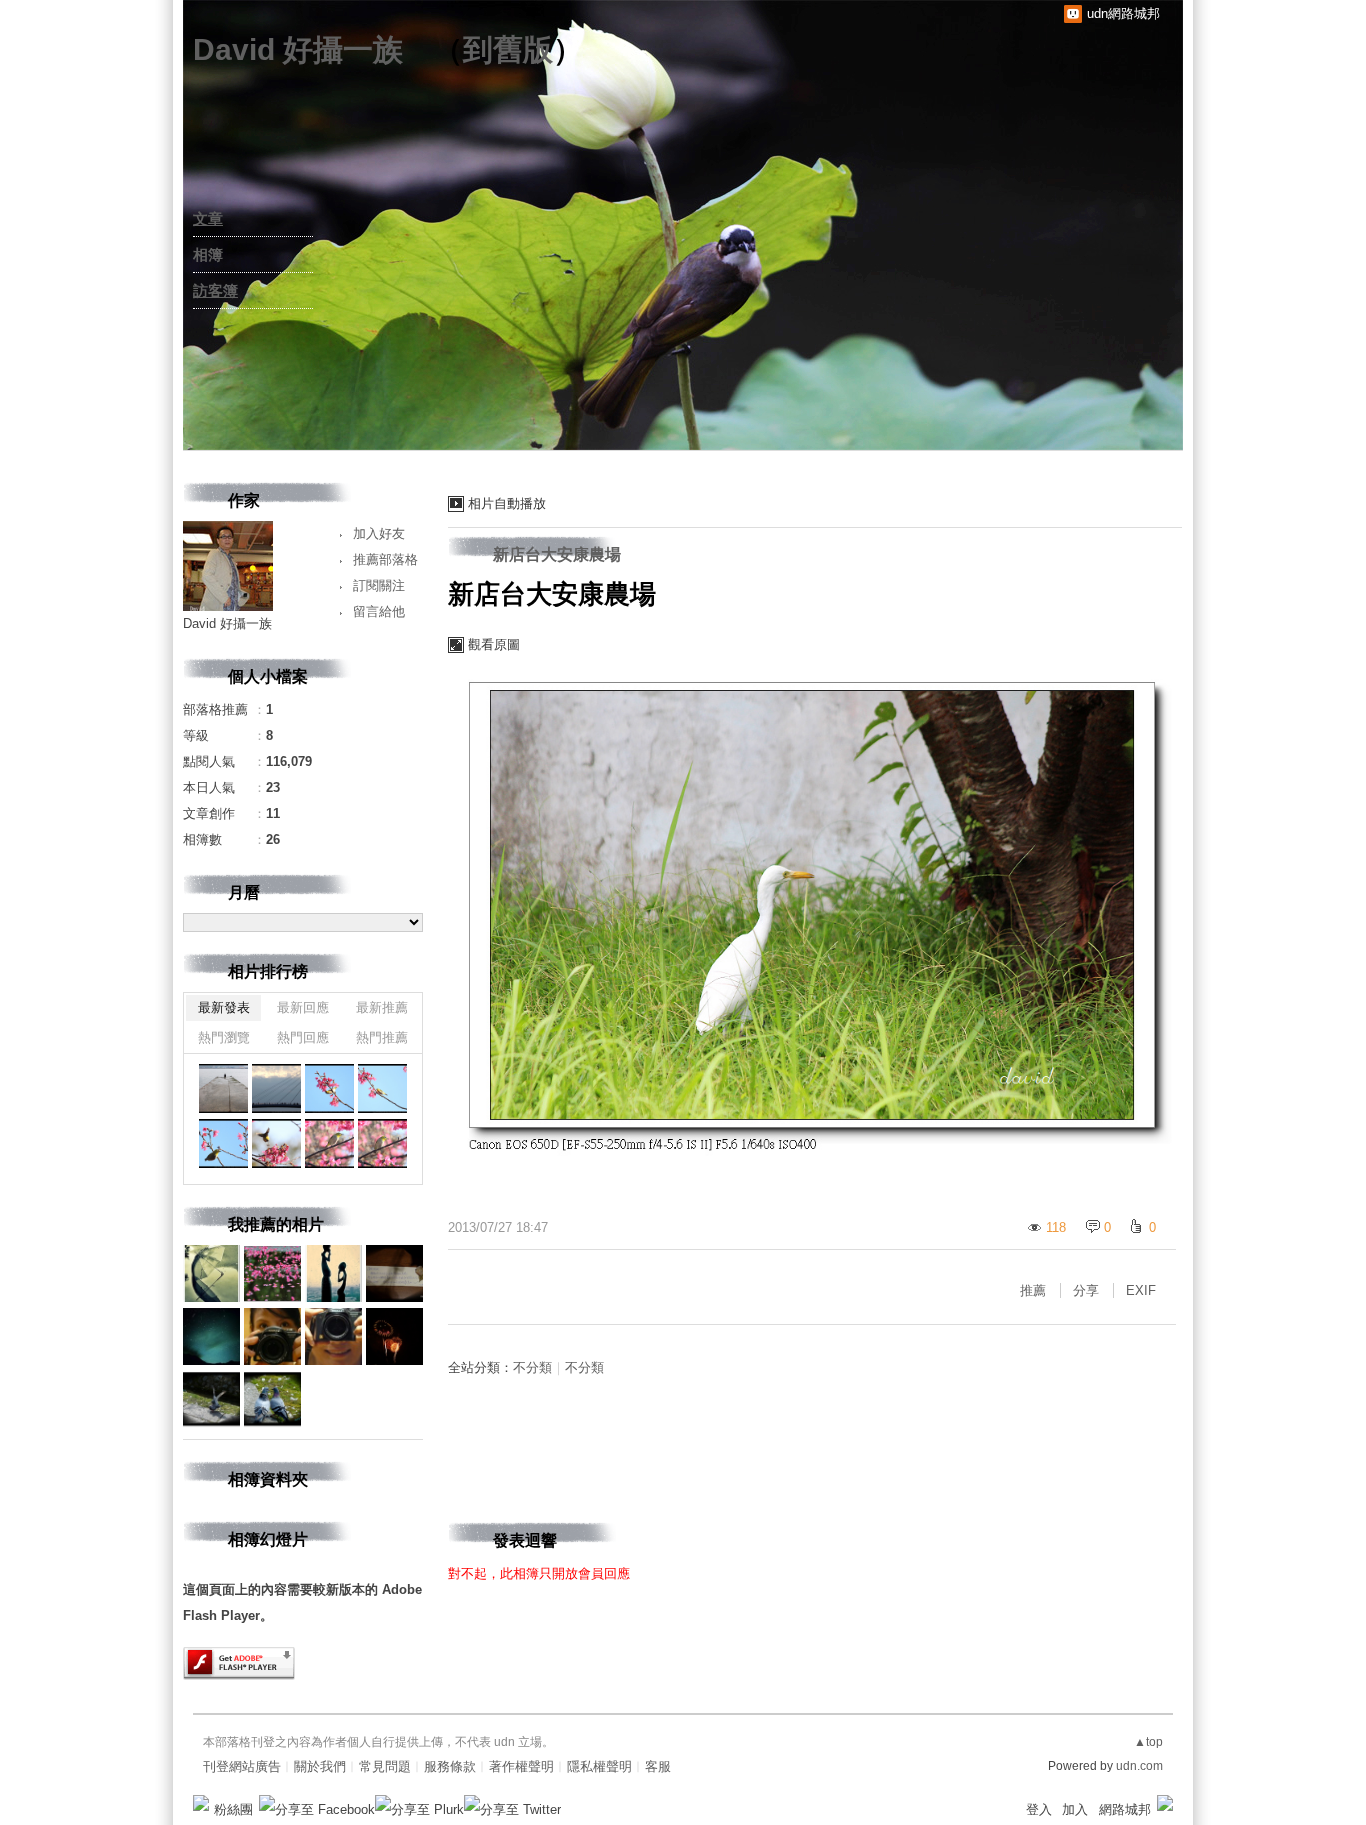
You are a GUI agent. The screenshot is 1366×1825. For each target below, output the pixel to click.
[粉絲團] (201, 1803)
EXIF (1141, 1290)
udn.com (1139, 1766)
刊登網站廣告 (242, 1766)
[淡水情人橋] (276, 1088)
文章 (208, 218)
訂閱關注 (379, 585)
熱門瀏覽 (224, 1037)
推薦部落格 (385, 559)
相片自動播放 (507, 503)
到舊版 (508, 49)
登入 (1039, 1809)
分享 (1086, 1290)
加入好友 (379, 533)
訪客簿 (215, 290)
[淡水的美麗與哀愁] (329, 1088)
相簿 (208, 254)
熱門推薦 (382, 1037)
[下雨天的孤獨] (223, 1088)
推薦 (1033, 1290)
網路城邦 (1125, 1809)
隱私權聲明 (599, 1766)
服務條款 (450, 1766)
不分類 (532, 1367)
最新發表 (224, 1007)
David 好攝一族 (298, 49)
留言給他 (379, 611)
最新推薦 (382, 1007)
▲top (1148, 1742)
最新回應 (303, 1007)
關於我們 (320, 1766)
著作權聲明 (521, 1766)
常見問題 (385, 1766)
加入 (1075, 1809)
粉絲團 (233, 1809)
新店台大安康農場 (557, 554)
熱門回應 (303, 1037)
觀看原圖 (494, 644)
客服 (658, 1766)
